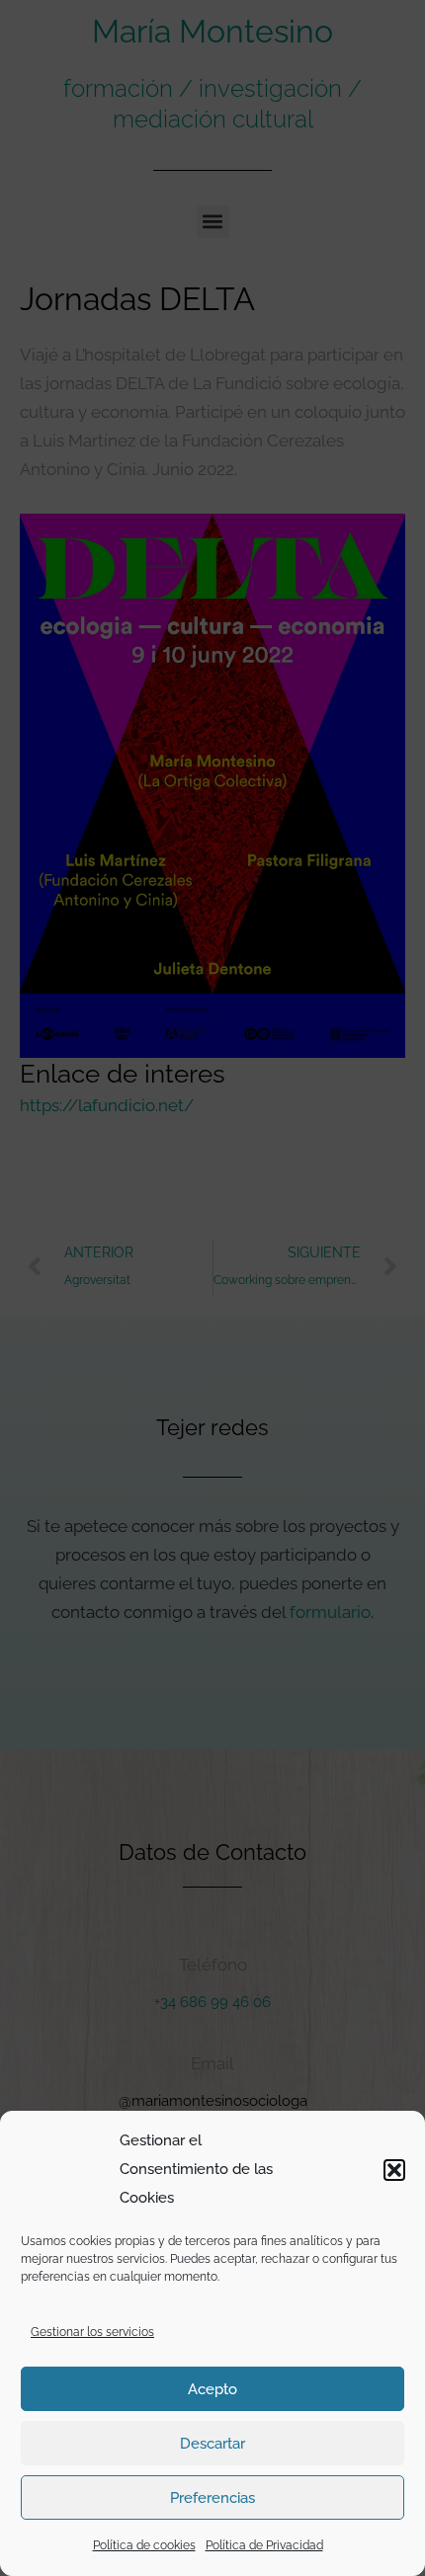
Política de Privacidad (264, 2545)
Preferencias (212, 2498)
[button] (394, 2170)
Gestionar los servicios (92, 2332)
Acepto (212, 2389)
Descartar (212, 2444)
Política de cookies (144, 2545)
